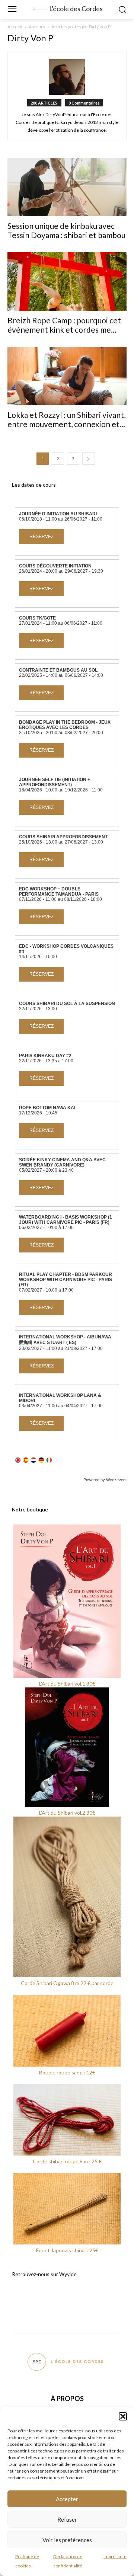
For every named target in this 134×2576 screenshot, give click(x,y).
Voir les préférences (67, 2540)
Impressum (115, 2556)
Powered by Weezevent (105, 1480)
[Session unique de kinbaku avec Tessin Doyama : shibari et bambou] (67, 187)
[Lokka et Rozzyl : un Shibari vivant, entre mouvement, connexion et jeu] (67, 376)
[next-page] (89, 459)
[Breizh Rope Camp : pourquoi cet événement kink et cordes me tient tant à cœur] (67, 281)
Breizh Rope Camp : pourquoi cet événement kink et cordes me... (64, 325)
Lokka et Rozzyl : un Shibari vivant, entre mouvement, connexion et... (66, 419)
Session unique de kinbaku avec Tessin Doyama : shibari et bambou (66, 230)
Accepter (67, 2499)
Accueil (15, 27)
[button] (123, 2416)
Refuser (67, 2519)
